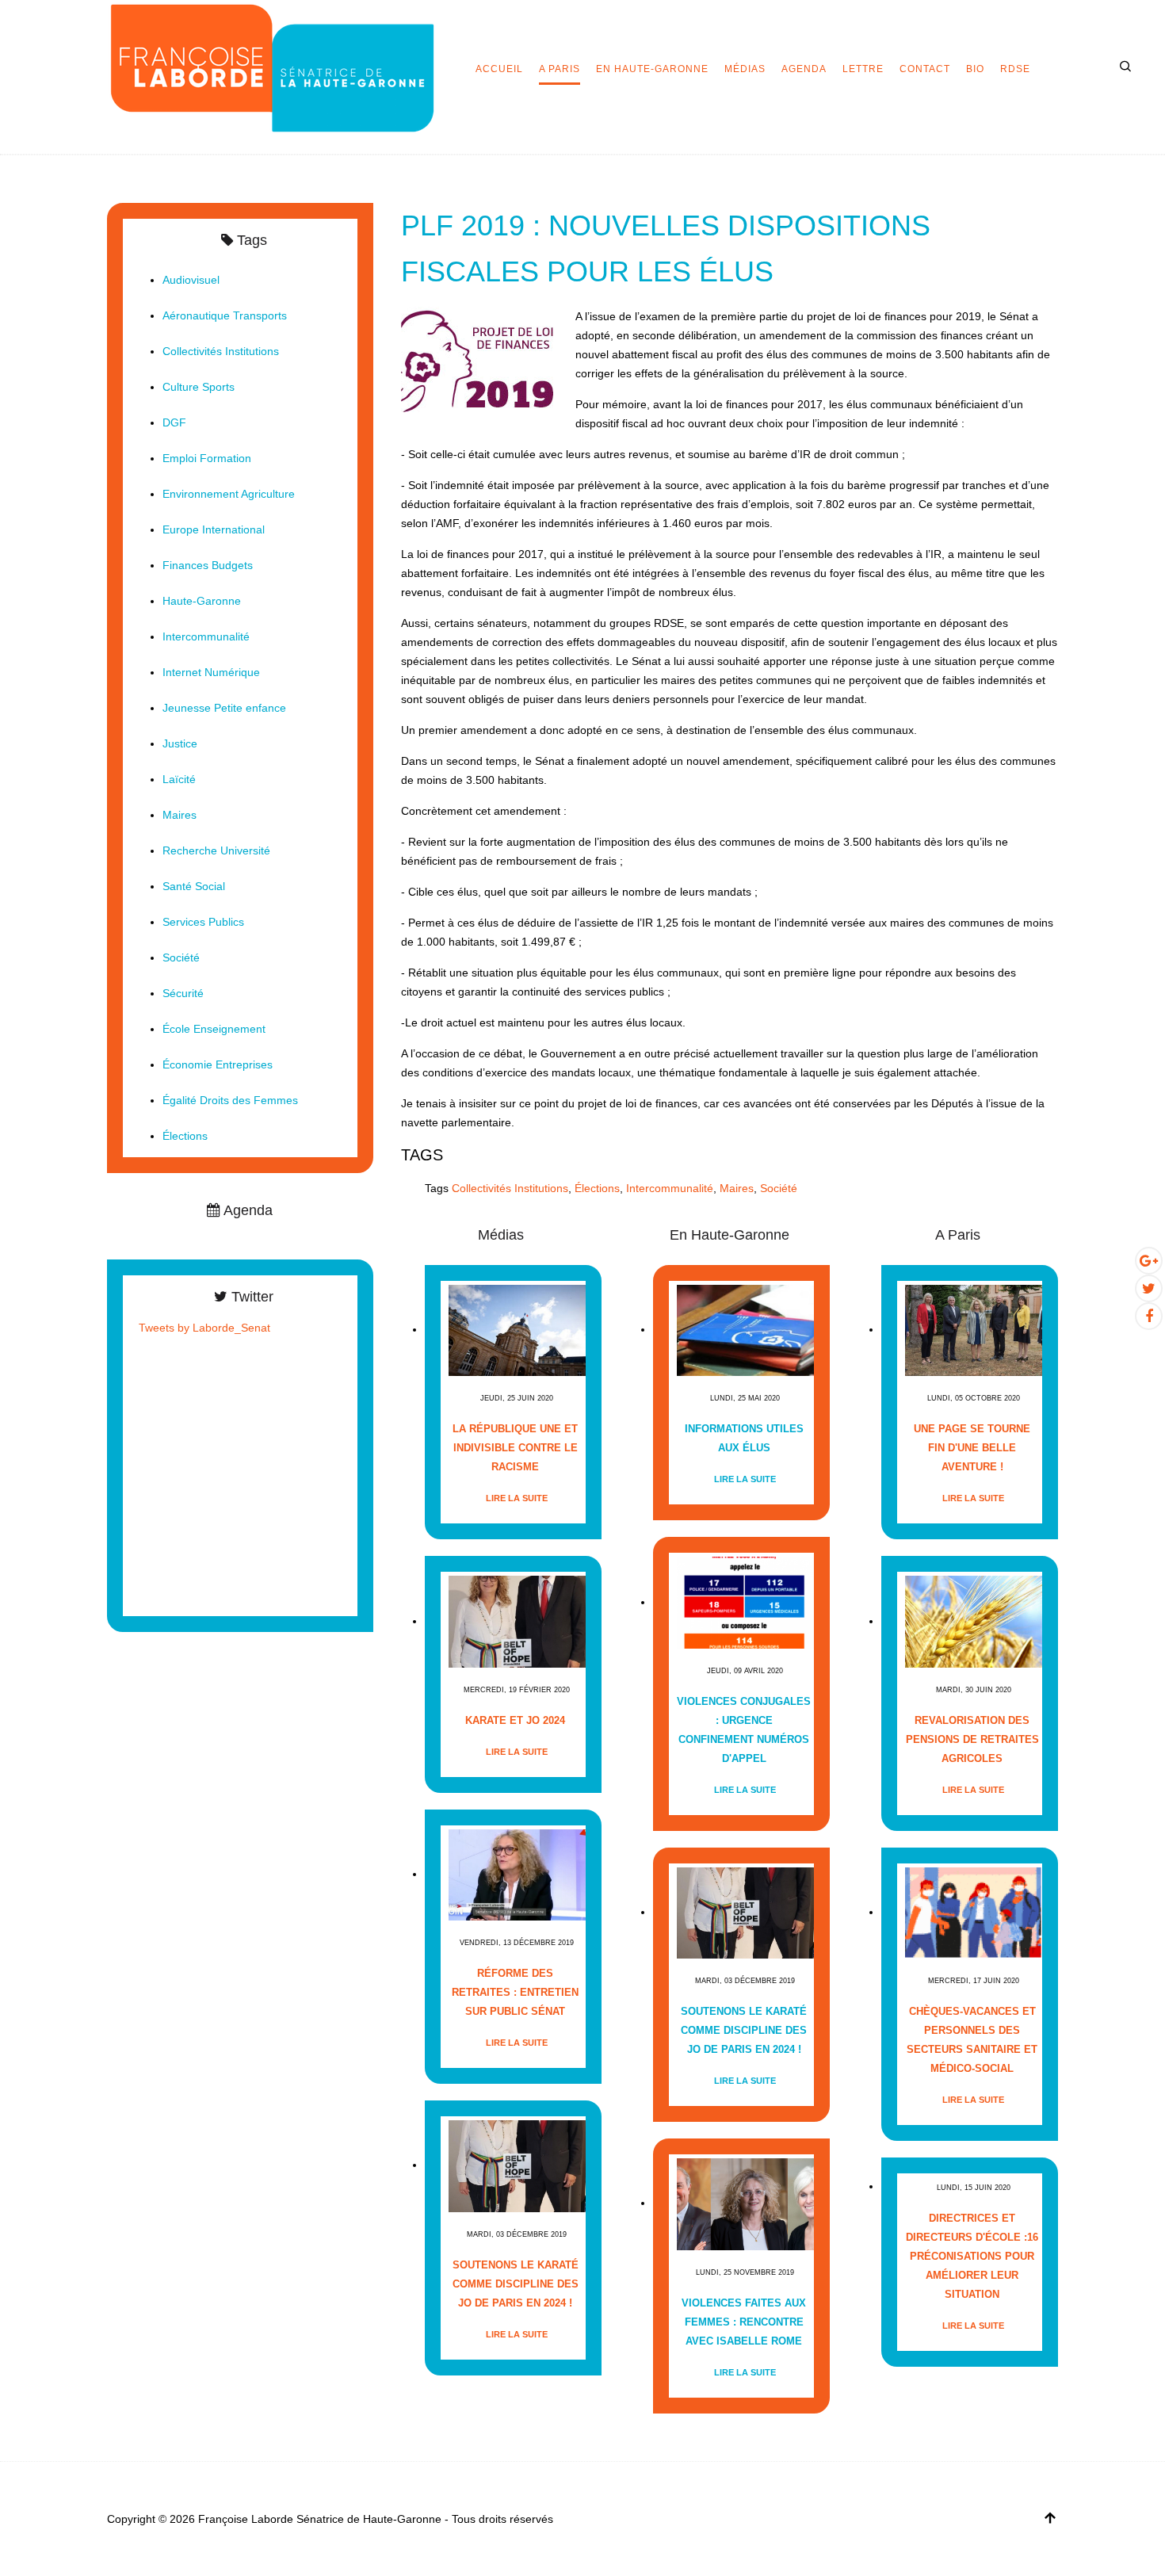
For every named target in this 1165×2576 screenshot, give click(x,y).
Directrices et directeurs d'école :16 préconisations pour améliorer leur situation (972, 2256)
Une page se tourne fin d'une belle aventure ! (972, 1448)
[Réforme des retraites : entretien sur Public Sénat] (517, 1874)
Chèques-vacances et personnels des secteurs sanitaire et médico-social (972, 2040)
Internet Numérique (211, 672)
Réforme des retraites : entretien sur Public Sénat (515, 1992)
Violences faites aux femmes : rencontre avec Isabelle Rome (744, 2322)
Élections (597, 1188)
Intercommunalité (670, 1188)
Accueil (499, 69)
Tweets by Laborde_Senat (204, 1328)
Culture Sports (199, 387)
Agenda (804, 69)
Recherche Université (216, 850)
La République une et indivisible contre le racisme (515, 1448)
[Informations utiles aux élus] (745, 1330)
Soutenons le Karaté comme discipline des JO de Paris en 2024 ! (516, 2284)
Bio (975, 69)
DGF (174, 422)
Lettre (863, 69)
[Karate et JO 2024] (517, 1621)
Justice (180, 743)
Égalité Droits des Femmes (230, 1100)
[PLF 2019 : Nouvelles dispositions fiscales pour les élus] (480, 358)
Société (779, 1188)
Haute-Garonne (202, 601)
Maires (737, 1188)
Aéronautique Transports (225, 315)
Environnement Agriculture (229, 494)
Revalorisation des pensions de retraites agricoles (972, 1739)
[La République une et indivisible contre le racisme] (517, 1330)
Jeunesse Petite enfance (224, 708)
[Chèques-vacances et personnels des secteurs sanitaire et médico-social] (974, 1912)
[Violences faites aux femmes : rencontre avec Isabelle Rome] (745, 2203)
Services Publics (203, 922)
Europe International (214, 529)
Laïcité (179, 779)
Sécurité (183, 993)
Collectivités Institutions (510, 1188)
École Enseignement (214, 1029)
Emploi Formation (207, 458)
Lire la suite (517, 1498)
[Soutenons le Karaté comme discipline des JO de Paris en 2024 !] (517, 2165)
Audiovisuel (191, 280)
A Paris (560, 69)
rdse (1015, 69)
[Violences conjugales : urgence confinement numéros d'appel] (745, 1602)
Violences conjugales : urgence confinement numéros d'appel (744, 1730)
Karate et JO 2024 (515, 1720)
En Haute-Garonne (652, 69)
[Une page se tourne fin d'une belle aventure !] (974, 1330)
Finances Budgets (208, 565)
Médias (745, 69)
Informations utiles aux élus (744, 1438)
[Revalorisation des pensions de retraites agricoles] (974, 1621)
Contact (925, 69)
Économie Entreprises (218, 1064)
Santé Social (194, 886)
